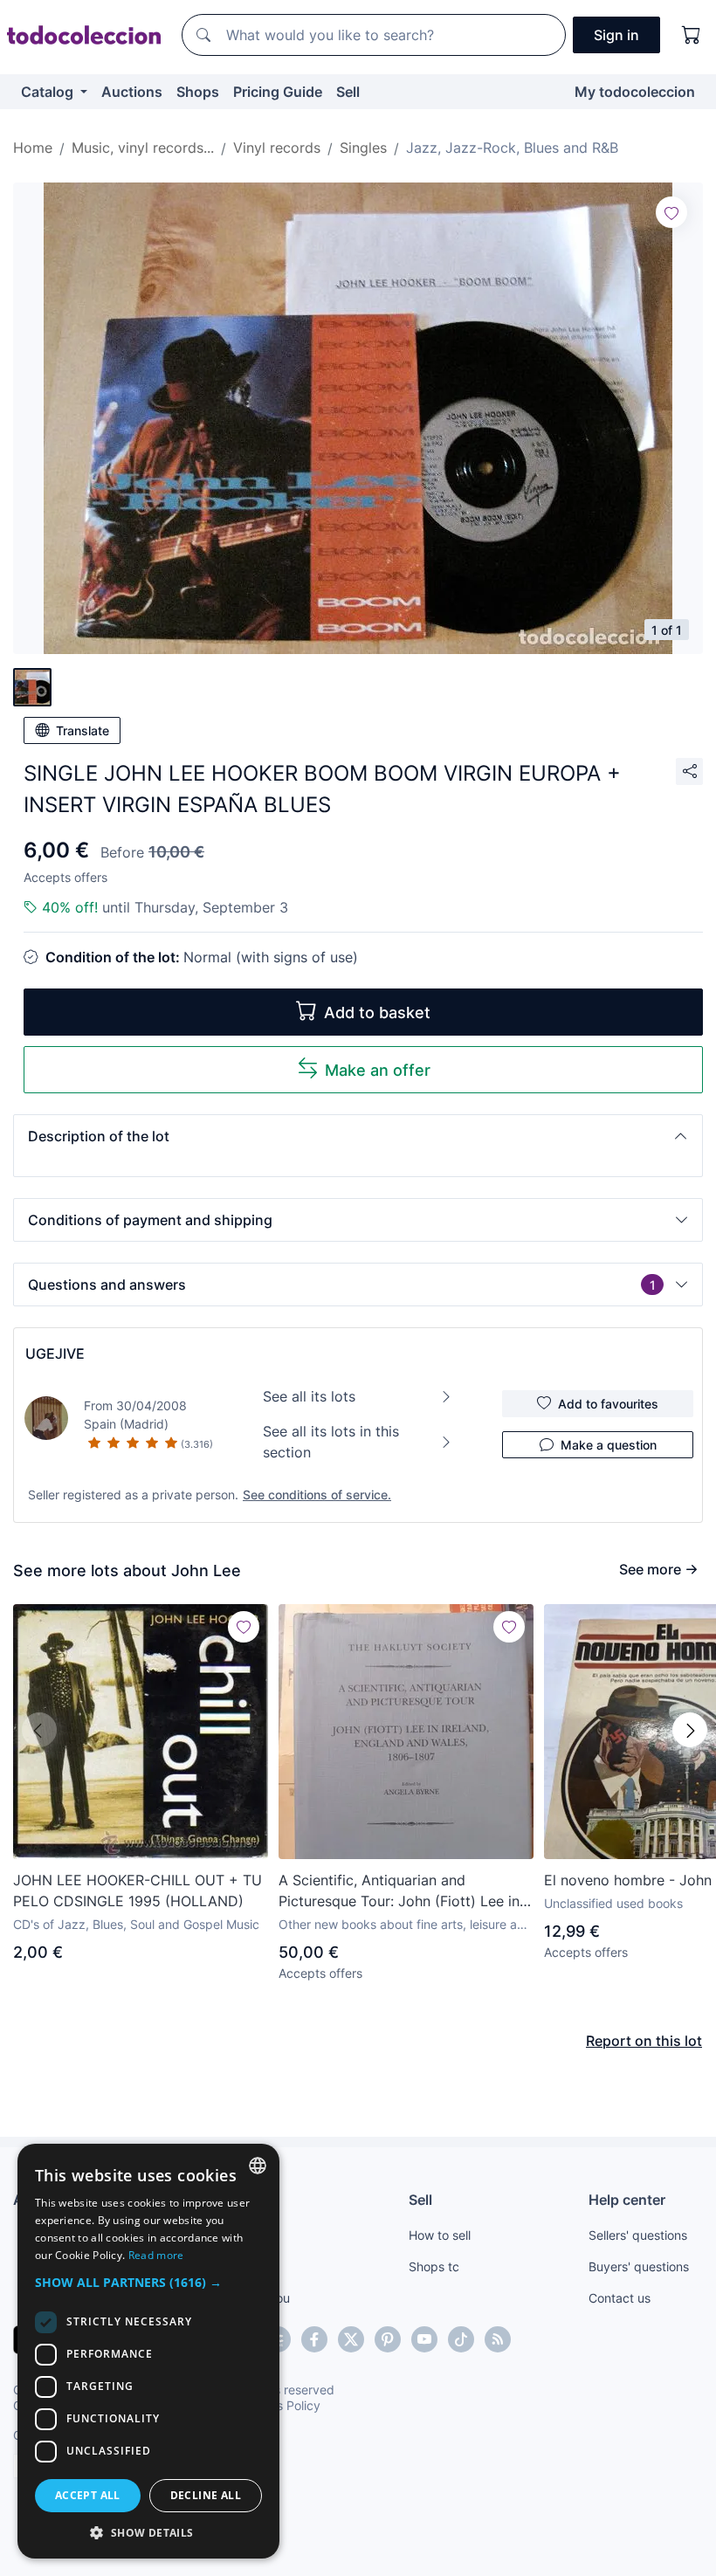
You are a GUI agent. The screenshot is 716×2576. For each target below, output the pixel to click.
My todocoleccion (635, 92)
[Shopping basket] (692, 35)
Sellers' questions (638, 2235)
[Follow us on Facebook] (314, 2339)
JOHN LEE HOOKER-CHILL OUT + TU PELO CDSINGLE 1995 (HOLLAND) (138, 1891)
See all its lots (309, 1396)
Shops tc (434, 2266)
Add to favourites (608, 1404)
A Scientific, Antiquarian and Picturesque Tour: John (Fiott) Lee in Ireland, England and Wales (399, 1891)
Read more (156, 2255)
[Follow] (671, 212)
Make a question (609, 1445)
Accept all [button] (88, 2495)
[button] (358, 1136)
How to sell (440, 2235)
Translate (83, 730)
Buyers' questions (639, 2266)
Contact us (620, 2298)
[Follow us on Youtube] (424, 2339)
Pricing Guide (278, 92)
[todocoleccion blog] (498, 2339)
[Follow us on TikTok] (461, 2339)
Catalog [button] (49, 92)
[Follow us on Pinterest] (388, 2339)
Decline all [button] (206, 2495)
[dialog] (148, 2351)
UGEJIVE (55, 1353)
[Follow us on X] (351, 2339)
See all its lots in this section (331, 1442)
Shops (198, 92)
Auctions (132, 92)
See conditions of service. (317, 1495)
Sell (348, 92)
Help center (627, 2200)
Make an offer (378, 1070)
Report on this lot (644, 2041)
